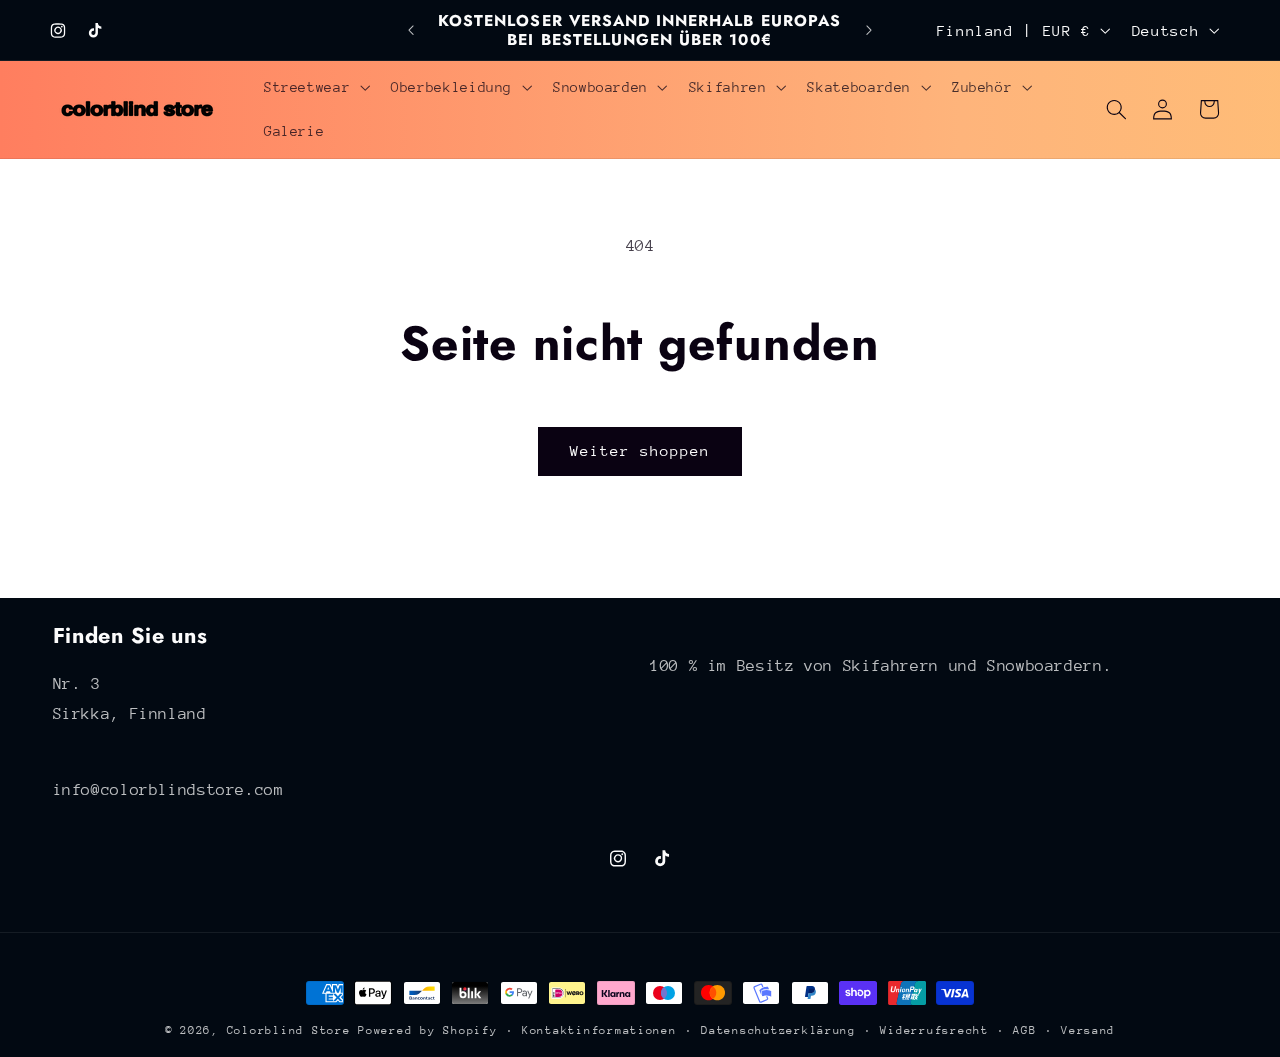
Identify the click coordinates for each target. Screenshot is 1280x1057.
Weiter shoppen (640, 450)
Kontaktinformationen (599, 1030)
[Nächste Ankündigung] (869, 30)
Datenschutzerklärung (778, 1030)
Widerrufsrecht (934, 1030)
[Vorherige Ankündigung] (411, 30)
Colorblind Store (289, 1030)
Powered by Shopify (427, 1030)
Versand (1088, 1030)
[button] (314, 87)
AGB (1024, 1030)
